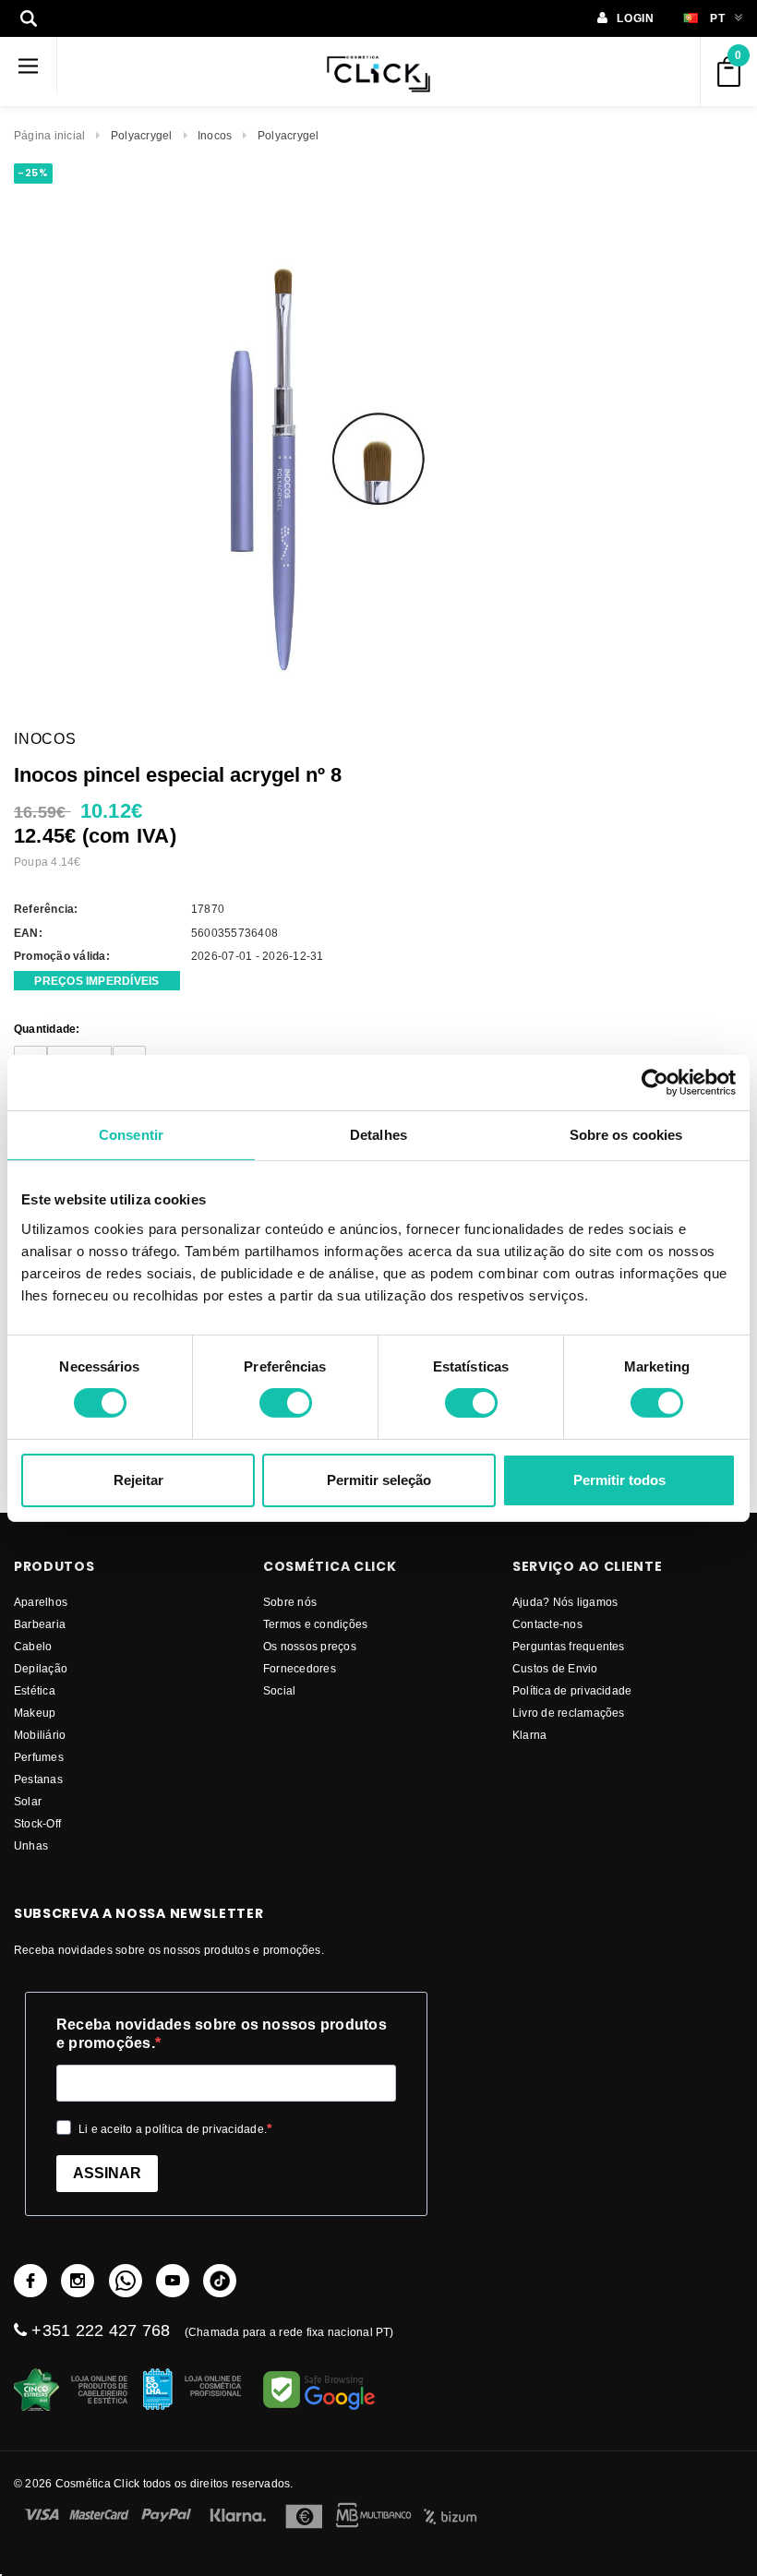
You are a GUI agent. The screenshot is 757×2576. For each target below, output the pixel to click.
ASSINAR (107, 2173)
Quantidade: (47, 1029)
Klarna (529, 1735)
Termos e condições (315, 1624)
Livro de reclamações (569, 1713)
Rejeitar (138, 1480)
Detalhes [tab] (378, 1134)
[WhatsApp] (126, 2281)
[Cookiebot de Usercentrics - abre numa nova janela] (655, 1082)
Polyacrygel (142, 135)
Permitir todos (619, 1480)
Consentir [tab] (131, 1134)
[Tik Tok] (220, 2281)
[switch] (286, 1403)
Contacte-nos (547, 1624)
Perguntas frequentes (569, 1646)
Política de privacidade (572, 1690)
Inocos (215, 135)
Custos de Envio (555, 1668)
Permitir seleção (379, 1480)
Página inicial (49, 135)
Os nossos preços (310, 1646)
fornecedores (300, 1668)
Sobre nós (290, 1602)
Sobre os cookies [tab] (626, 1134)
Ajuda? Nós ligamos (565, 1602)
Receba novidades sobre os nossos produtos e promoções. (222, 2034)
